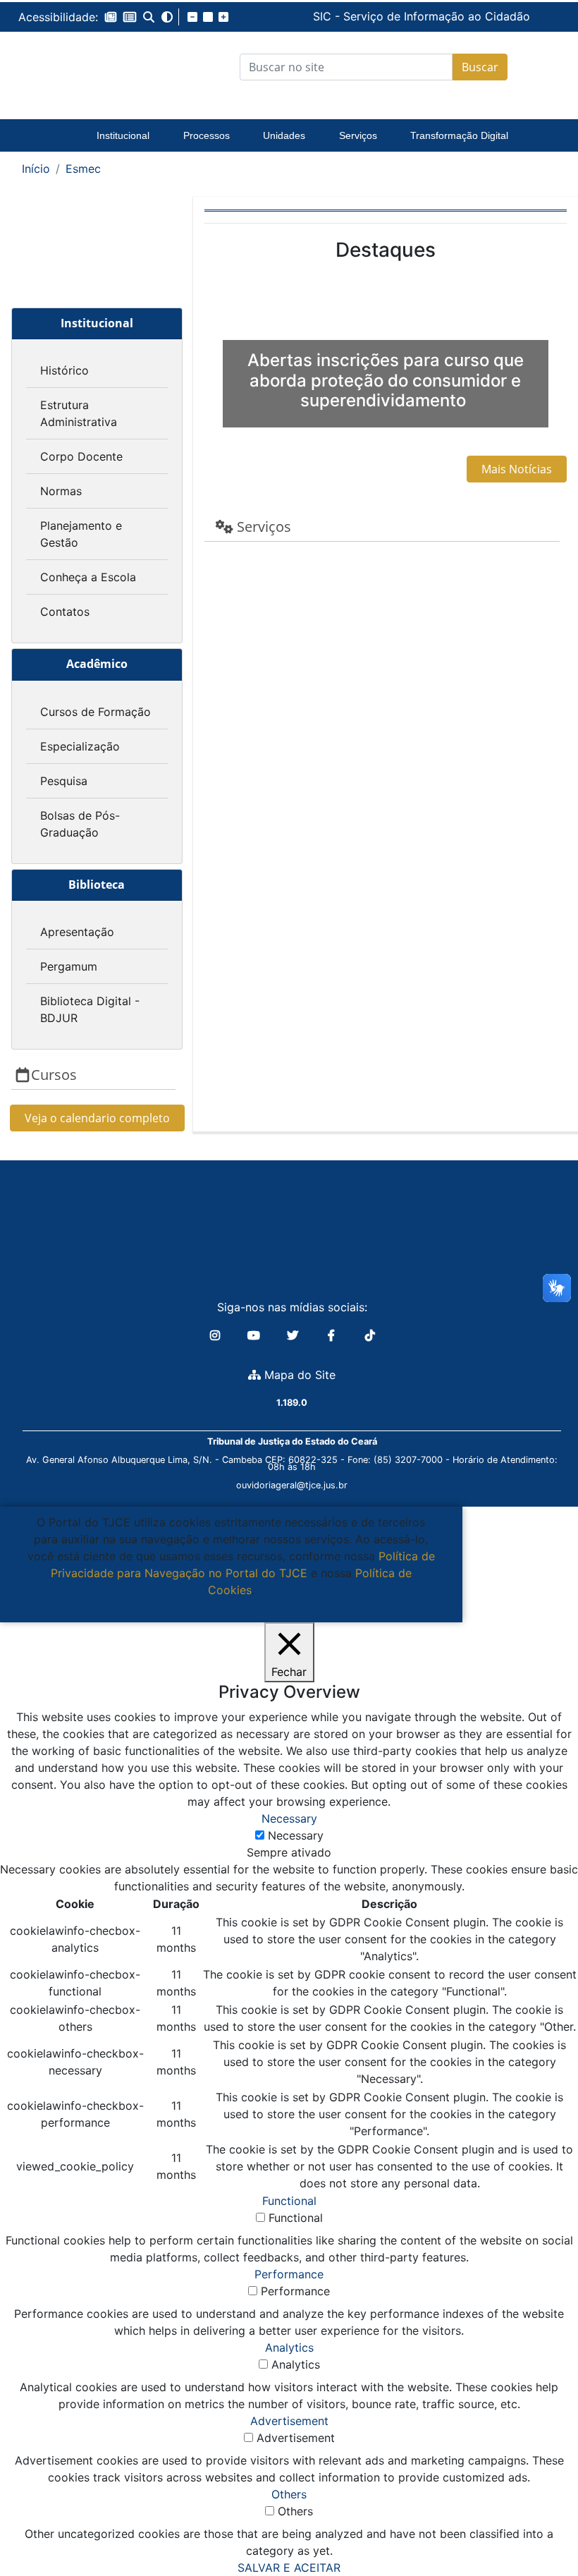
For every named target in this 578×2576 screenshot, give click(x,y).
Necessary (296, 1835)
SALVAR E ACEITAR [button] (289, 2568)
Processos (207, 135)
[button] (111, 17)
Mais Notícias (517, 469)
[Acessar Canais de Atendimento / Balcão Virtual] (539, 2525)
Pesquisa (64, 781)
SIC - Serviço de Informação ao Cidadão (316, 16)
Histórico (64, 370)
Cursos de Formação (96, 712)
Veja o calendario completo (97, 1118)
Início (36, 169)
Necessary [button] (289, 1818)
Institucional (123, 135)
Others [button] (289, 2494)
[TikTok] (370, 1335)
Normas (61, 491)
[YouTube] (256, 1335)
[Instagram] (217, 1335)
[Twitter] (294, 1335)
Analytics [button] (289, 2347)
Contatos (65, 612)
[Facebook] (333, 1335)
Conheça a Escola (88, 577)
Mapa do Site (298, 1375)
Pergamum (69, 966)
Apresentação (77, 932)
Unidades (284, 135)
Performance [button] (289, 2274)
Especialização (80, 746)
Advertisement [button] (289, 2421)
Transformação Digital (459, 135)
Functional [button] (289, 2201)
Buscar (480, 67)
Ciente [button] (226, 1607)
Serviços (358, 135)
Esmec (83, 169)
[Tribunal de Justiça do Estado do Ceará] (78, 67)
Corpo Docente (81, 456)
